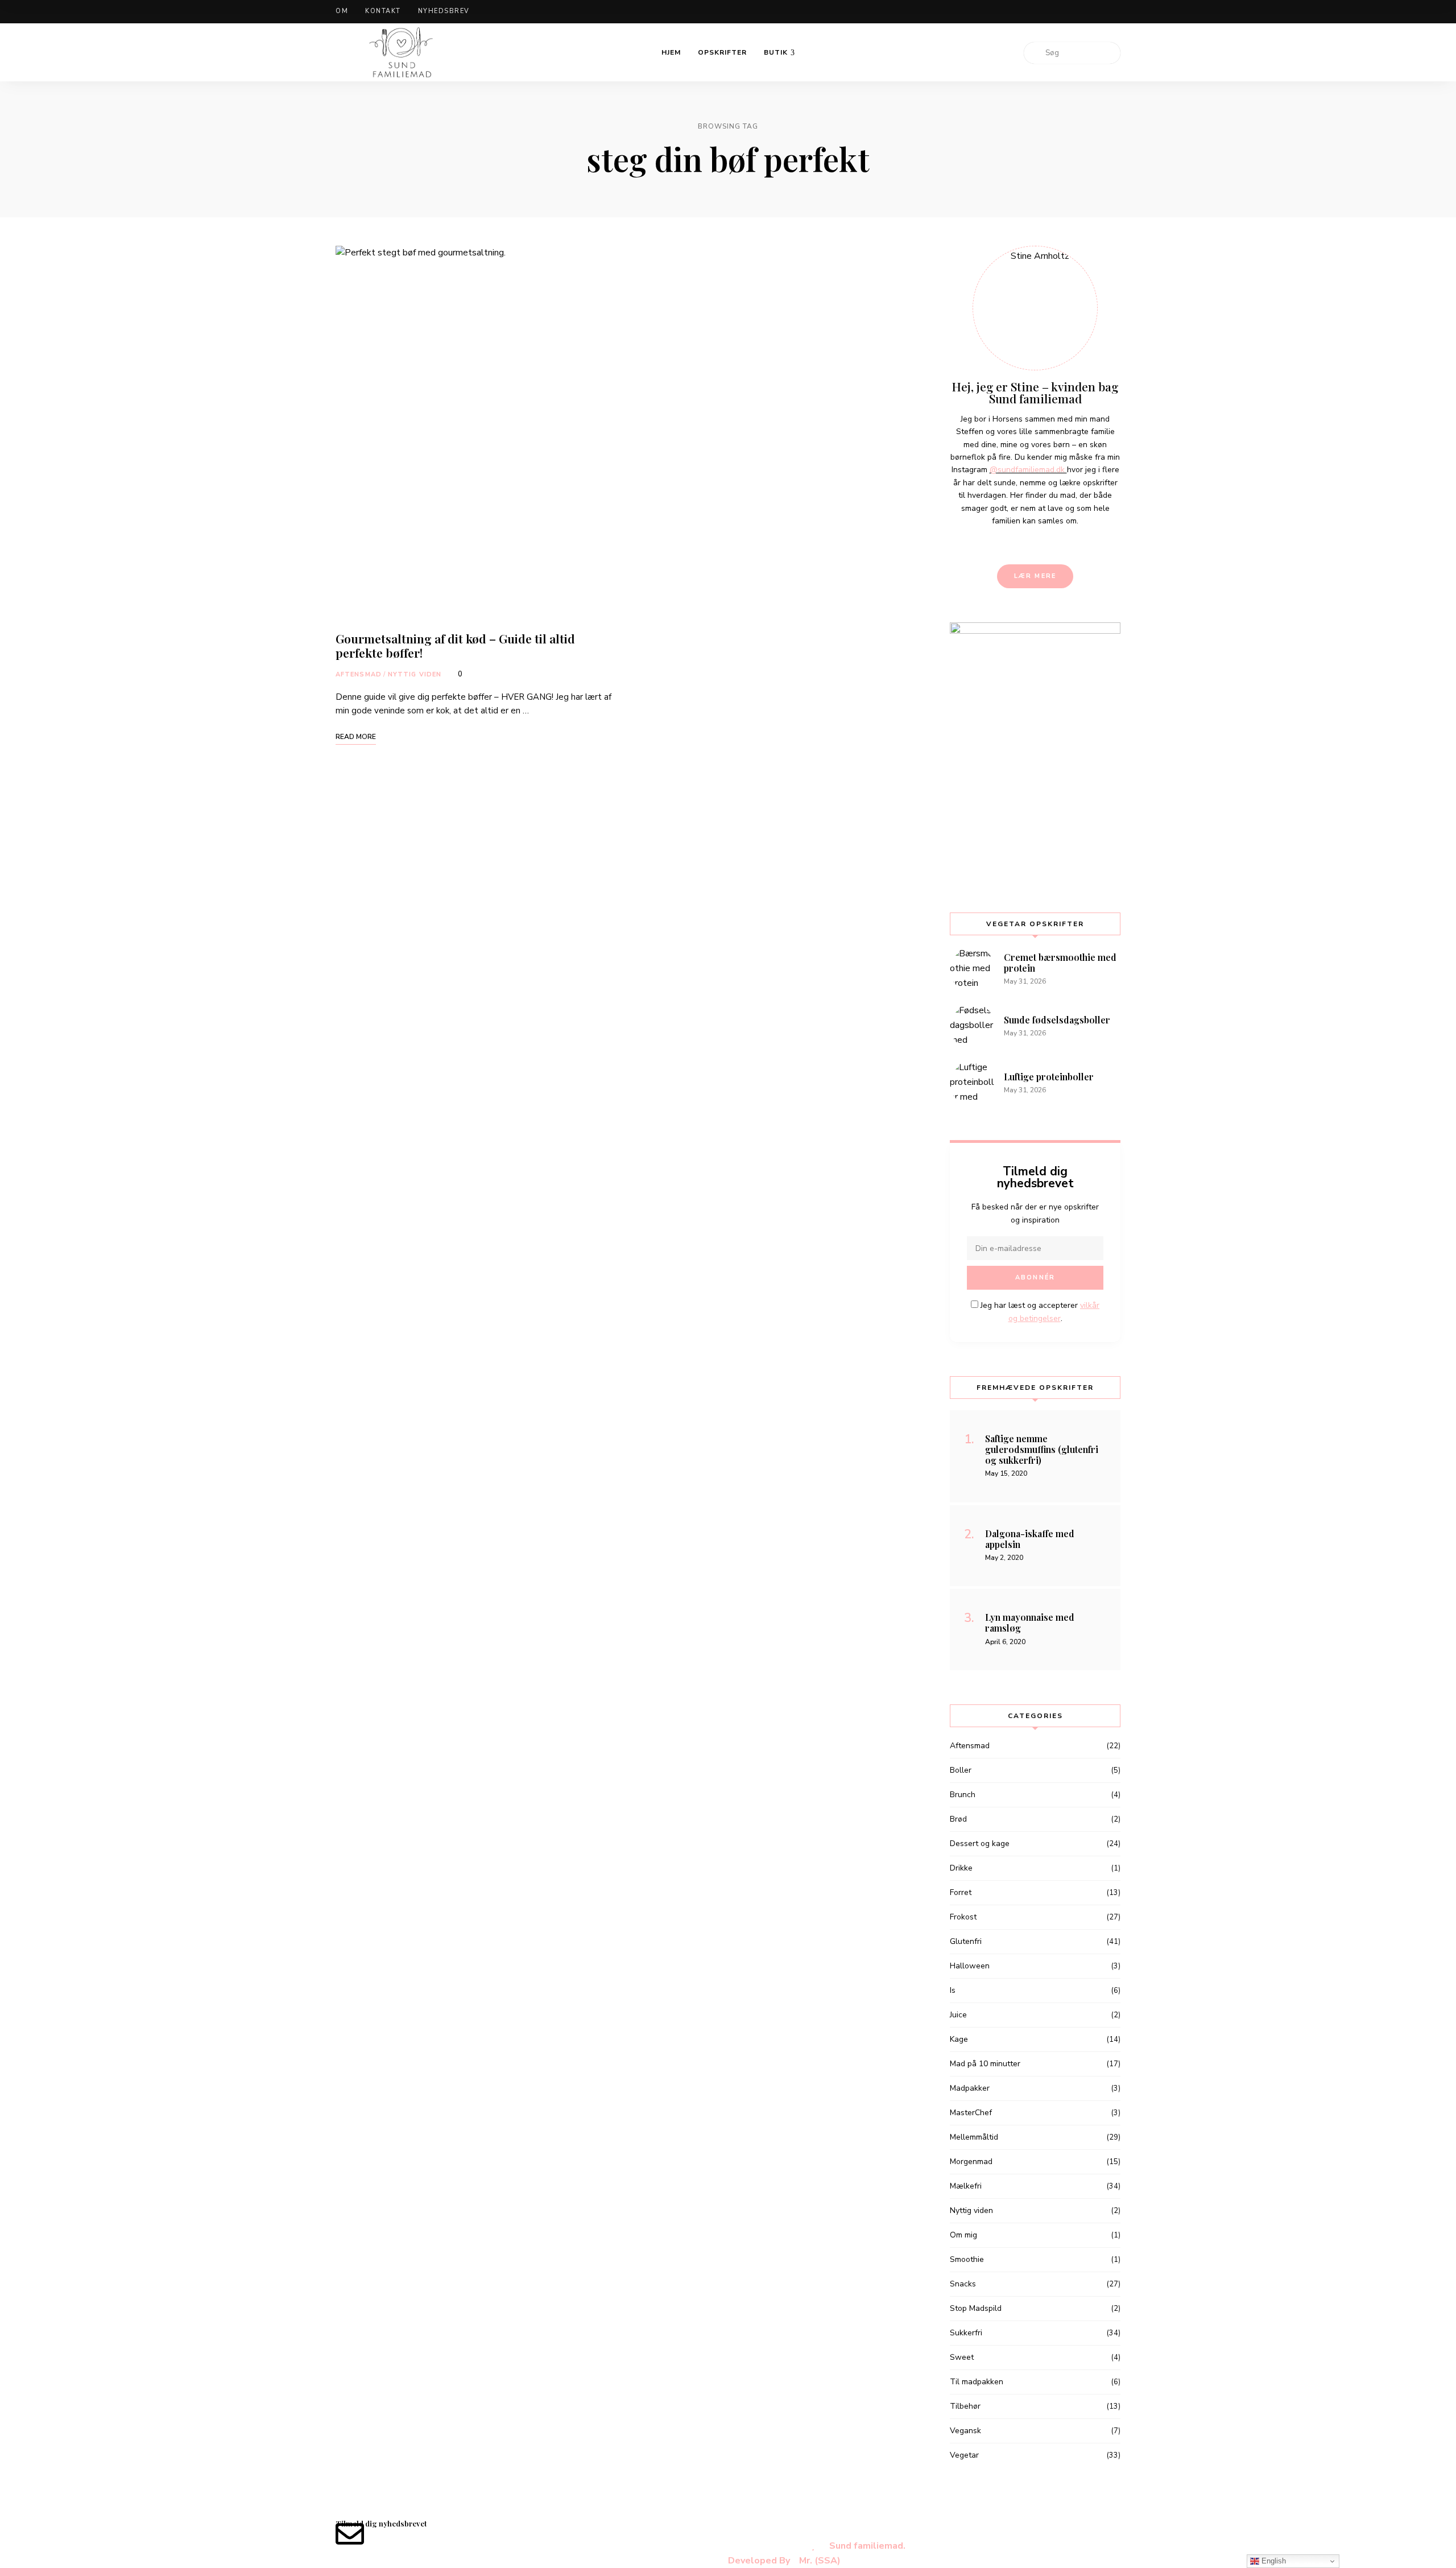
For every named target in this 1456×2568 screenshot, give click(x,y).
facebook (1060, 12)
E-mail (1118, 12)
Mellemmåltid (974, 2137)
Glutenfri (966, 1941)
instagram (1098, 12)
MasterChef (971, 2113)
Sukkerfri (966, 2333)
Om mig (963, 2235)
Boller (961, 1770)
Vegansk (965, 2431)
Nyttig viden (415, 674)
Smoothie (967, 2259)
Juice (958, 2015)
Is (953, 1990)
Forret (961, 1892)
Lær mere (1035, 576)
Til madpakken (977, 2382)
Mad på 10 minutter (985, 2064)
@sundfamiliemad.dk (1028, 470)
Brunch (963, 1795)
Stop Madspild (976, 2308)
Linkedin (1079, 12)
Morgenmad (971, 2162)
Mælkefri (966, 2186)
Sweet (962, 2357)
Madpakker (970, 2088)
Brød (958, 1819)
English (1273, 2561)
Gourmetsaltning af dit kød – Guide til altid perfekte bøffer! (455, 645)
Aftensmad (359, 674)
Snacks (963, 2284)
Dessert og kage (980, 1844)
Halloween (970, 1966)
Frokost (963, 1917)
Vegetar (964, 2455)
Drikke (961, 1868)
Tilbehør (965, 2406)
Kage (959, 2039)
